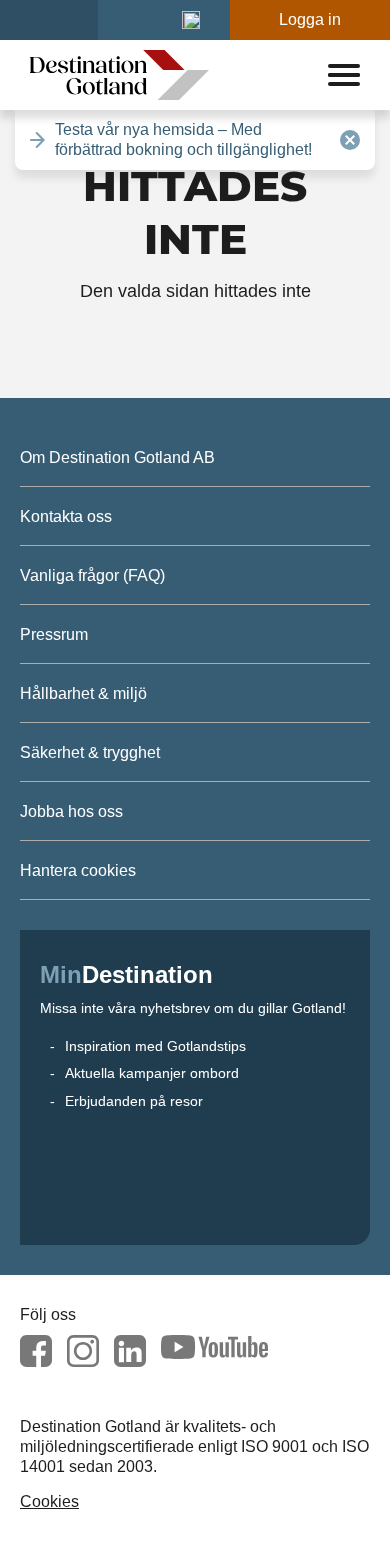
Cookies (49, 1501)
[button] (191, 20)
